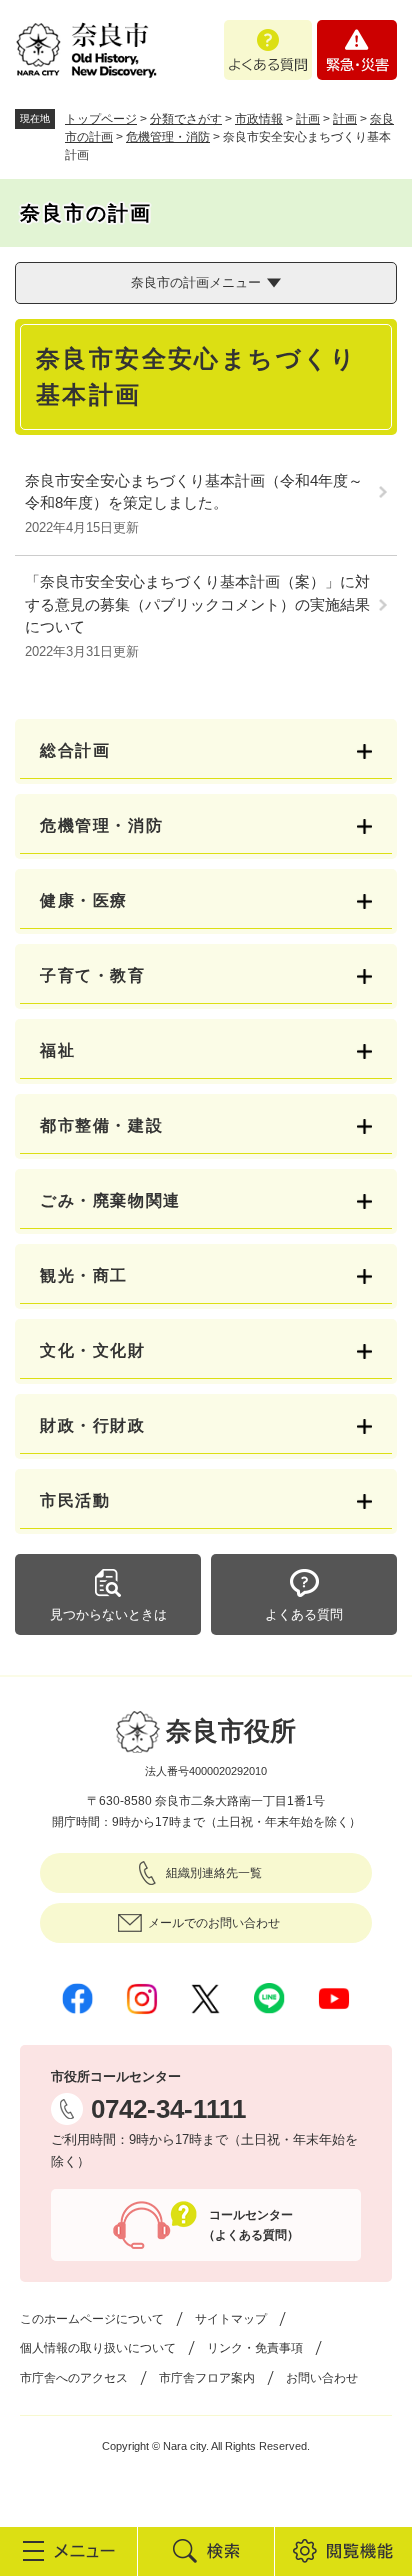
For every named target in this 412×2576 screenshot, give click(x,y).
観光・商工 (84, 1275)
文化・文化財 (93, 1350)
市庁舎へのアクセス (74, 2378)
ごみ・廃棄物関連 (110, 1200)
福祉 (57, 1050)
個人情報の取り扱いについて (98, 2348)
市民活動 (75, 1500)
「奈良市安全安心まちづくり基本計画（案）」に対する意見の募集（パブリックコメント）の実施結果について (197, 604)
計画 (308, 119)
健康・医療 (84, 900)
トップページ (101, 119)
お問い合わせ (322, 2378)
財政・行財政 (93, 1425)
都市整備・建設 (101, 1125)
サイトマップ (231, 2319)
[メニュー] (68, 2551)
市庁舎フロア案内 (207, 2378)
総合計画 (75, 750)
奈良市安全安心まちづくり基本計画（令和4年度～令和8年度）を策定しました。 (194, 492)
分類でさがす (186, 119)
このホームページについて (92, 2319)
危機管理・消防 (168, 137)
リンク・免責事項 (255, 2348)
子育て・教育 (93, 975)
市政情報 (259, 119)
